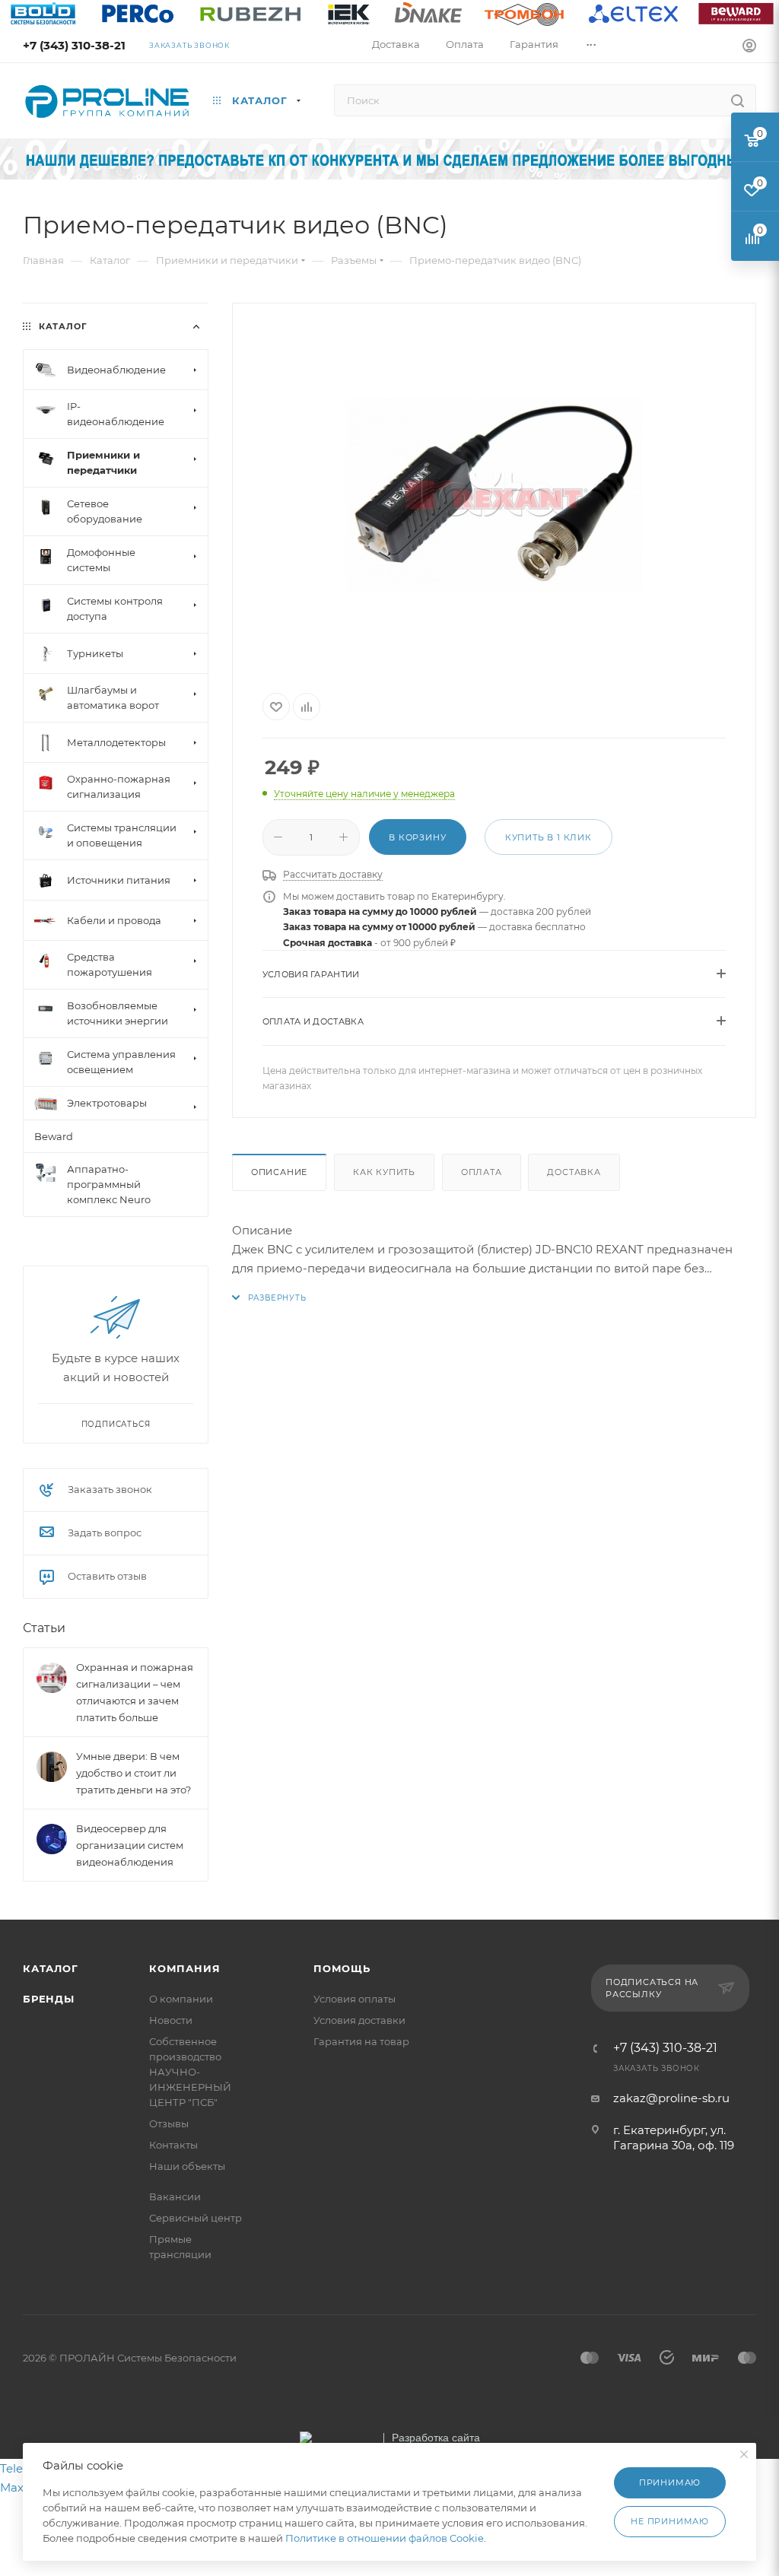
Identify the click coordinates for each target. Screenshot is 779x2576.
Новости (171, 2020)
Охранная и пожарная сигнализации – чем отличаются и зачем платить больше (135, 1692)
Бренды (49, 1999)
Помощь (342, 1968)
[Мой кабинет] (749, 48)
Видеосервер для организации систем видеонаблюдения (130, 1845)
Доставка (574, 1172)
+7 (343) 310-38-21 (74, 45)
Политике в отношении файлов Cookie (385, 2538)
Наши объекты (187, 2166)
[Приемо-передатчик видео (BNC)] (494, 495)
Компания (184, 1968)
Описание (279, 1172)
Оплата (482, 1172)
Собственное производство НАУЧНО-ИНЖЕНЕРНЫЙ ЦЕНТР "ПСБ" (190, 2072)
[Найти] (738, 100)
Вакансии (175, 2196)
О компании (181, 1999)
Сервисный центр (196, 2218)
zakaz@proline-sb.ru (671, 2098)
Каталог (51, 1968)
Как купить (384, 1172)
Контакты (173, 2145)
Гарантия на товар (361, 2041)
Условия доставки (359, 2020)
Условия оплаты (355, 1999)
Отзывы (169, 2123)
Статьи (44, 1628)
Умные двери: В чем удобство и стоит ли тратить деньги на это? (134, 1773)
